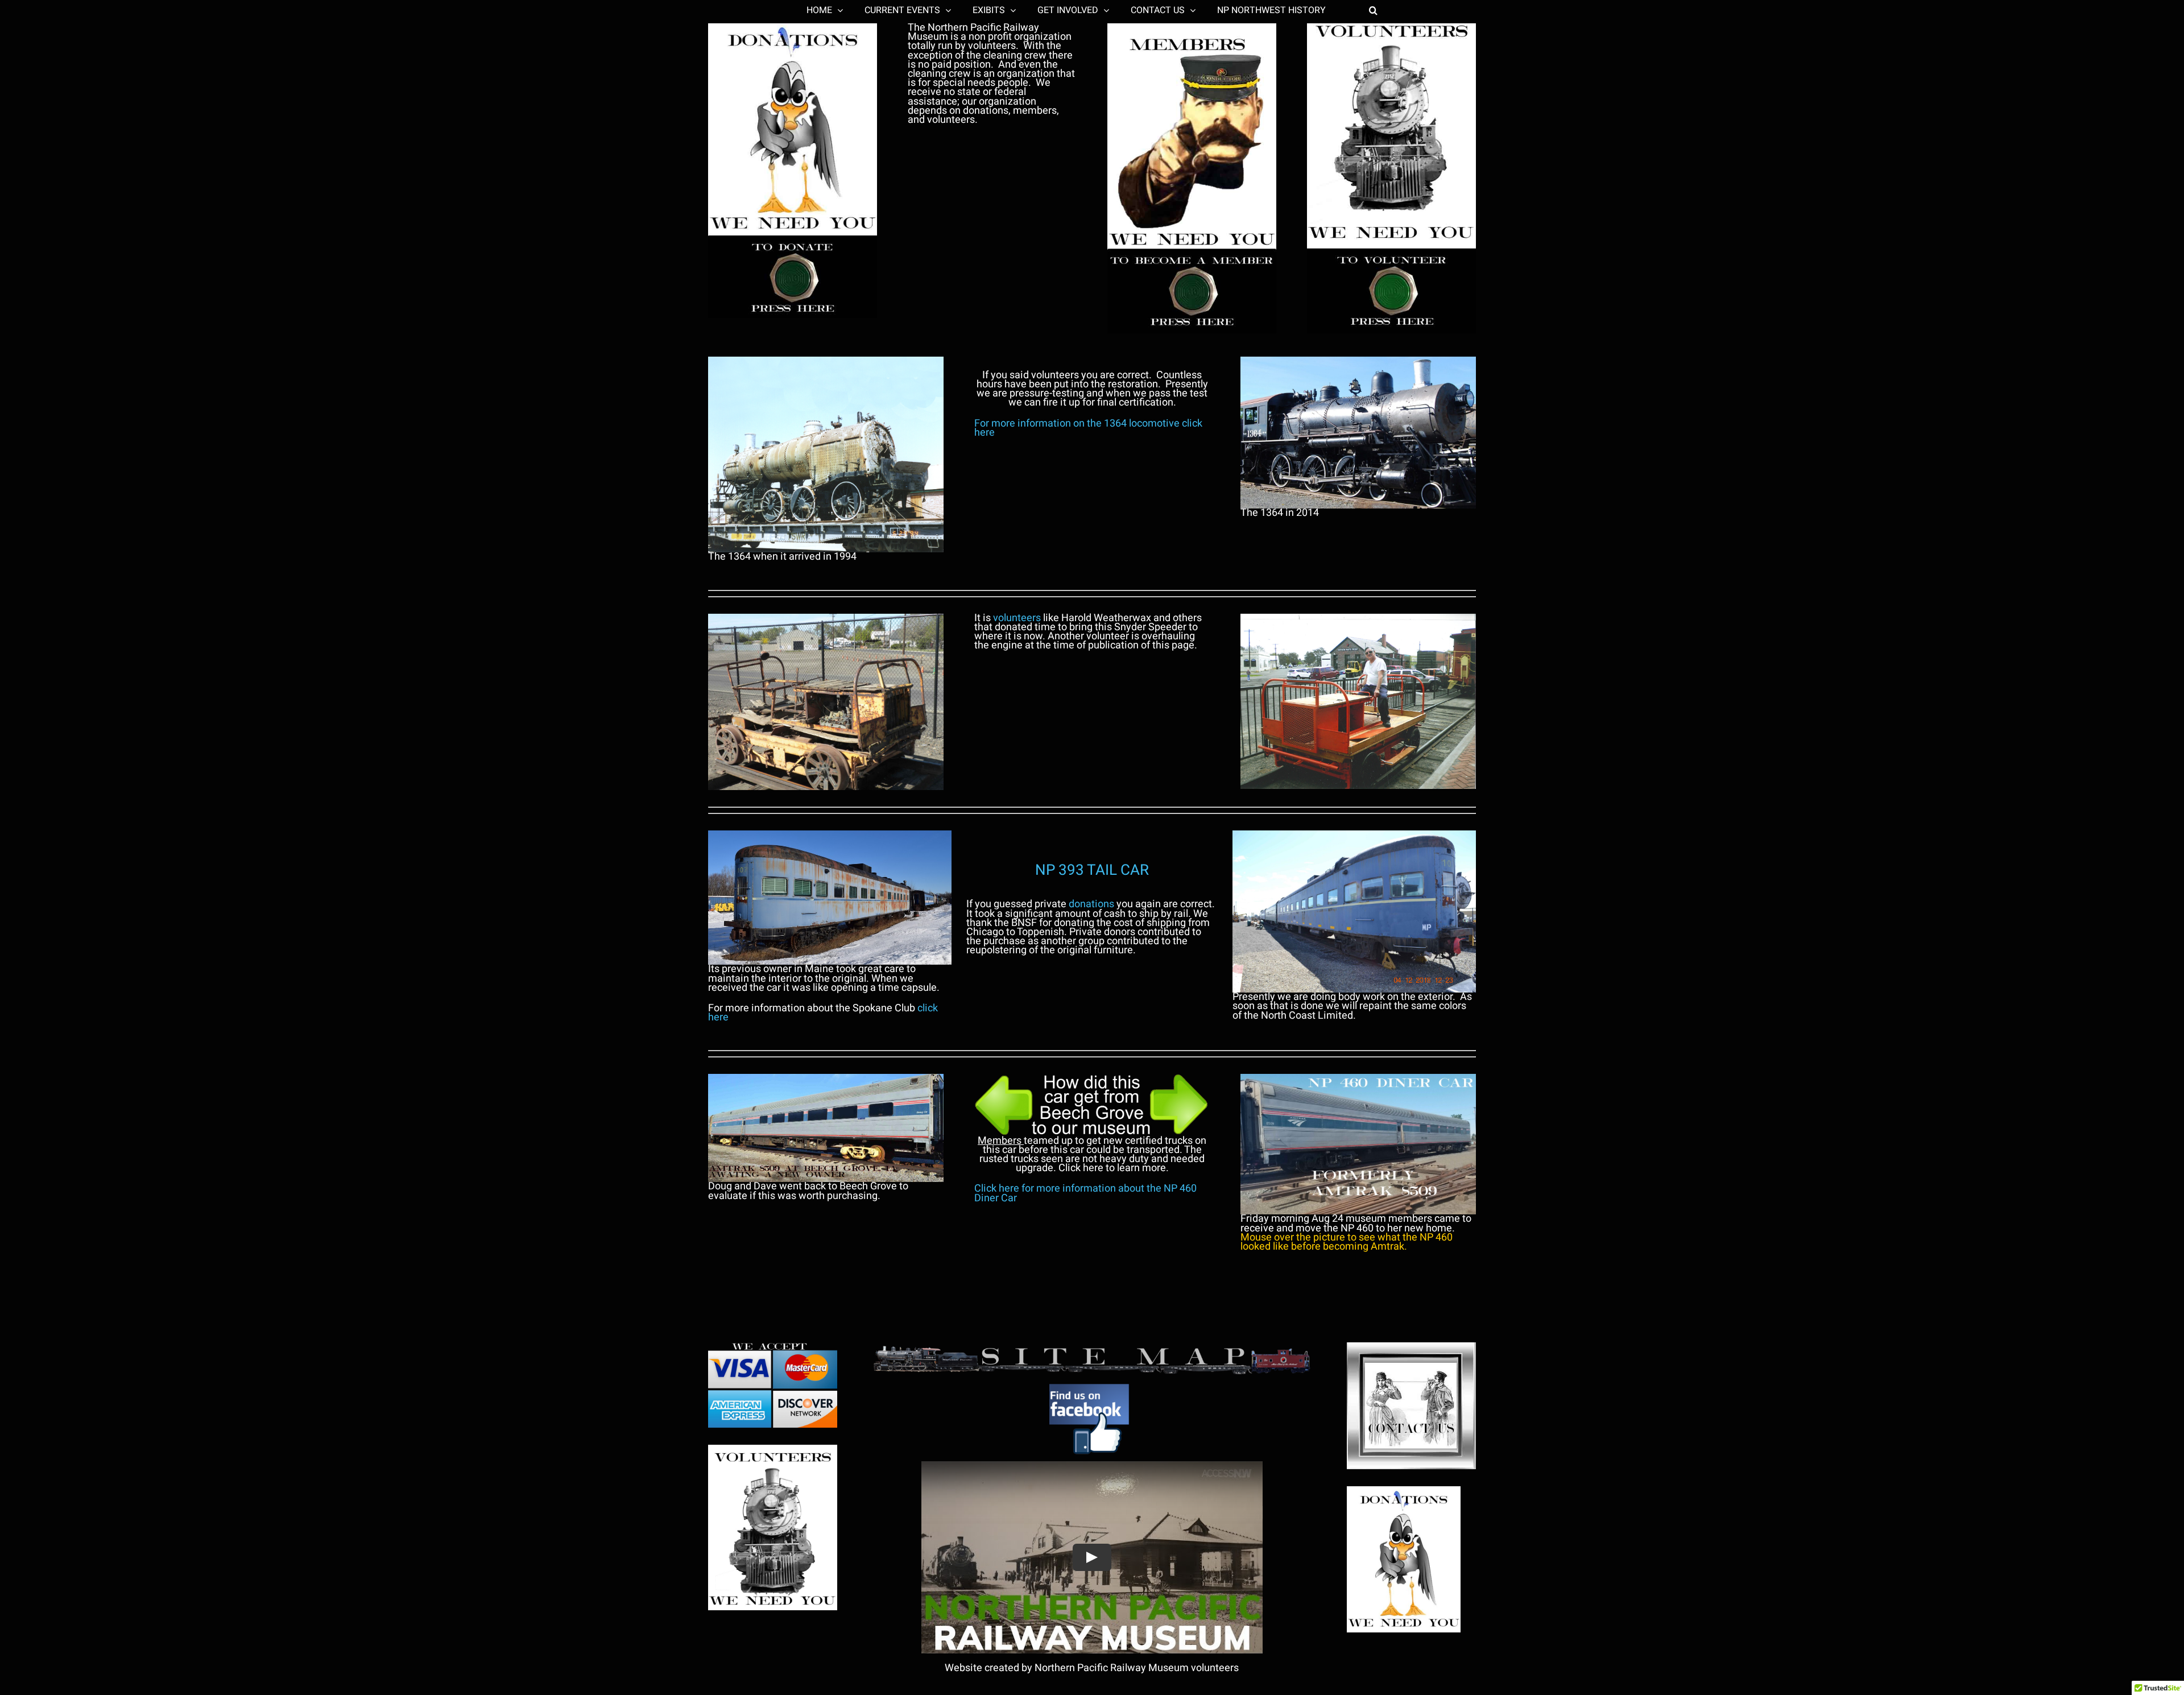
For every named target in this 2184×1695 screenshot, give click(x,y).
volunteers (1017, 618)
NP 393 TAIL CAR (1092, 870)
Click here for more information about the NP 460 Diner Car (1085, 1193)
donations (1091, 904)
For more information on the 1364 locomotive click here (1088, 428)
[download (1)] (1092, 1381)
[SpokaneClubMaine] (830, 835)
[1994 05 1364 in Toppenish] (826, 361)
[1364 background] (1358, 361)
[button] (1340, 10)
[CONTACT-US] (1411, 1347)
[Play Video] (1092, 1557)
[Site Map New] (1092, 1347)
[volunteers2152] (773, 1450)
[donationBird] (1404, 1491)
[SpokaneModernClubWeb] (1354, 835)
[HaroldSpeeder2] (1358, 619)
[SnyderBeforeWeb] (826, 619)
